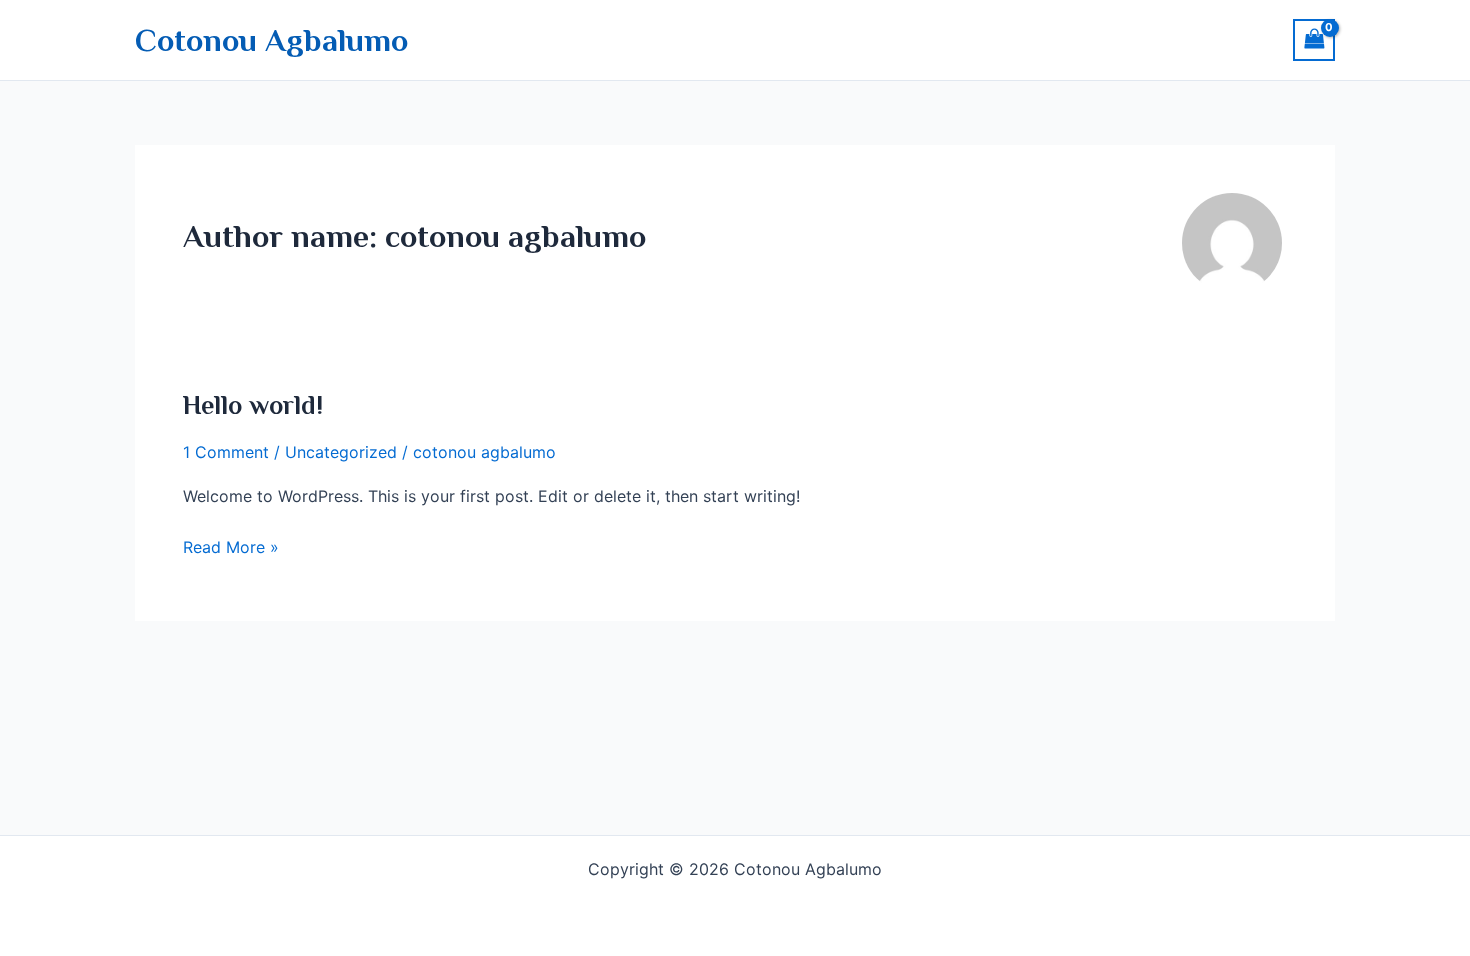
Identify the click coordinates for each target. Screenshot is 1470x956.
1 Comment (226, 452)
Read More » (231, 545)
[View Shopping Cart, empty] (1314, 39)
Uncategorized (341, 452)
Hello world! (253, 405)
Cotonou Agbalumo (271, 40)
